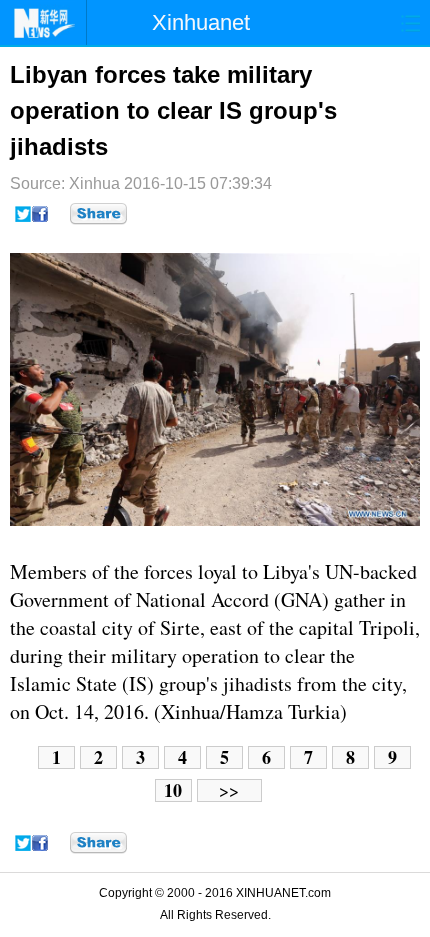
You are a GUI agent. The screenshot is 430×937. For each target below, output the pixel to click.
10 (173, 790)
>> (229, 790)
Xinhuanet (201, 22)
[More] (98, 214)
